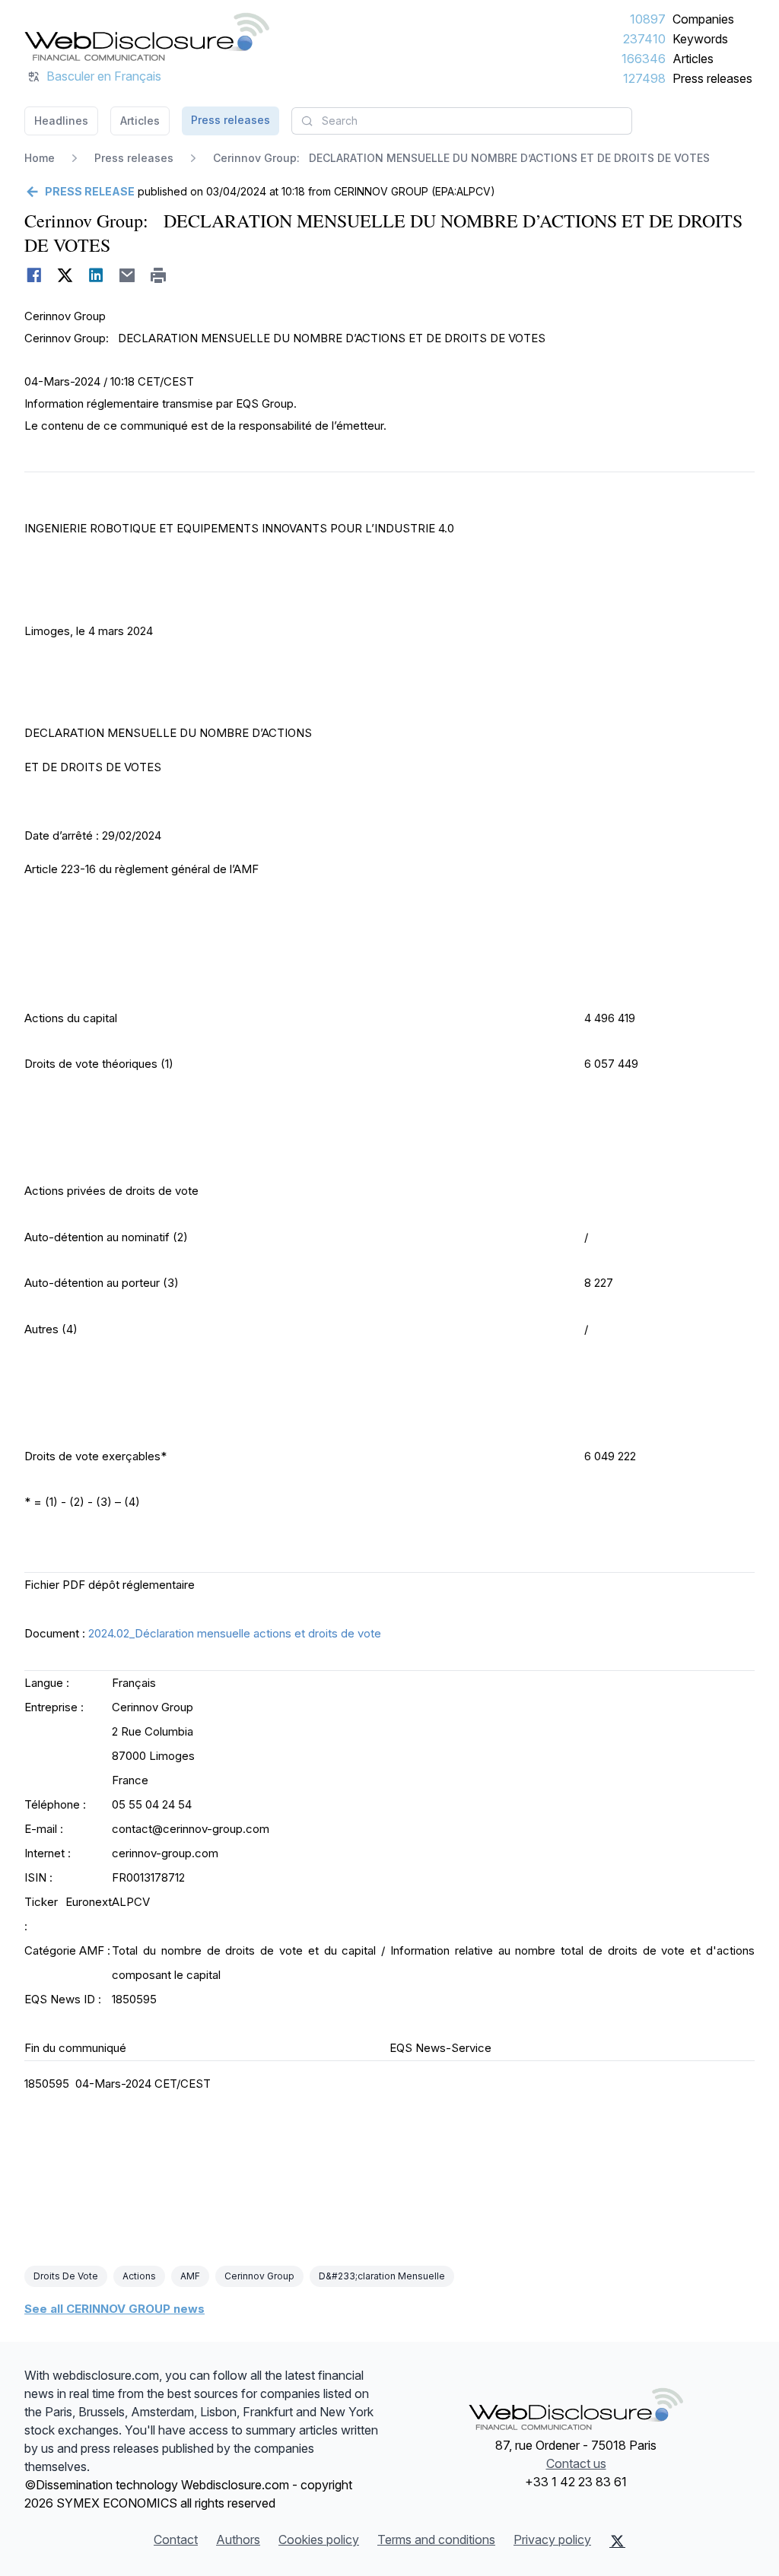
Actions (139, 2276)
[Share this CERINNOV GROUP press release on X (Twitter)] (65, 275)
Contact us (576, 2463)
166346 (644, 59)
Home (40, 158)
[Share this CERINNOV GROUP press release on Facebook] (34, 275)
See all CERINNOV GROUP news (114, 2309)
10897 (648, 19)
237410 (644, 39)
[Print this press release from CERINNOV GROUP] (159, 275)
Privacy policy (552, 2539)
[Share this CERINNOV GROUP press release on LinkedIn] (96, 275)
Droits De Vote (66, 2276)
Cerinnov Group (259, 2276)
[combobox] (462, 121)
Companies (703, 19)
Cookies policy (319, 2539)
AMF (190, 2276)
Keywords (700, 39)
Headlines (61, 121)
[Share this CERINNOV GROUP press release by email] (127, 275)
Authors (238, 2539)
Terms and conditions (436, 2539)
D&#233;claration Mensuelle (382, 2276)
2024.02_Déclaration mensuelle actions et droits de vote (235, 1633)
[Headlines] (147, 37)
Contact (176, 2539)
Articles (693, 59)
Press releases (712, 78)
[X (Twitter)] (617, 2541)
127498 (644, 78)
